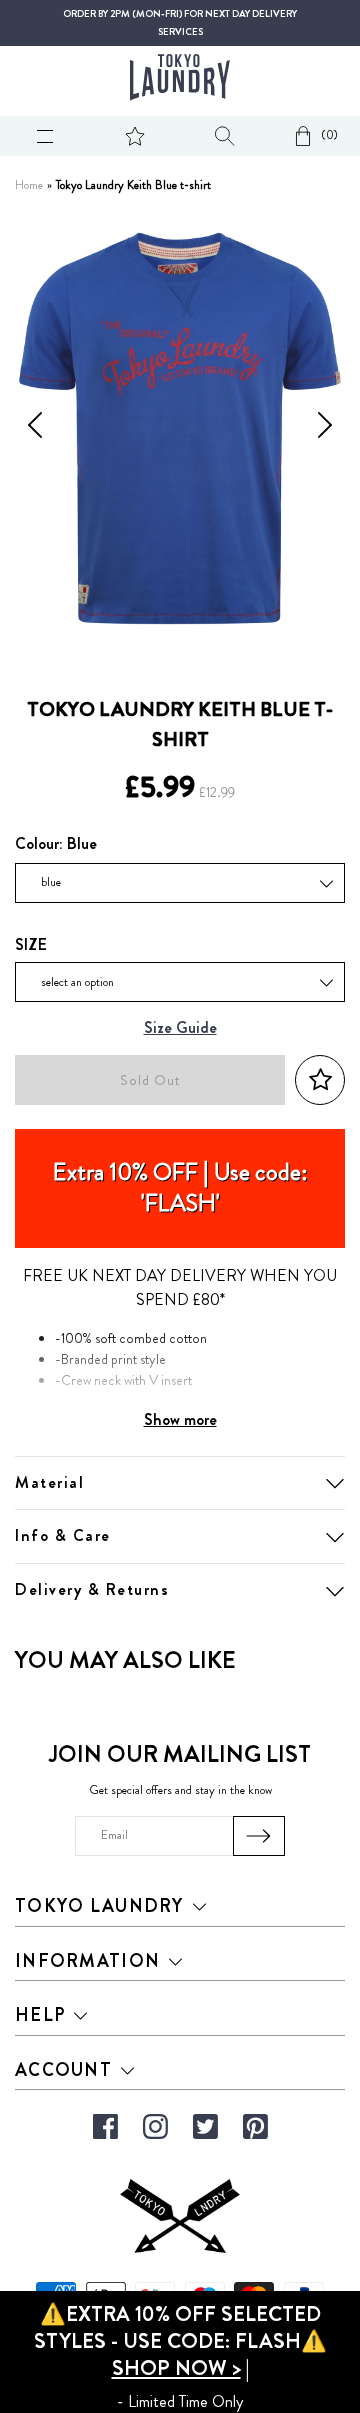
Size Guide (180, 1028)
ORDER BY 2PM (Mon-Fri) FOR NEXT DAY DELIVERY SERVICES (180, 23)
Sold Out (150, 1080)
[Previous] (35, 429)
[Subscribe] (259, 1836)
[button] (320, 1080)
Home (29, 185)
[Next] (325, 429)
